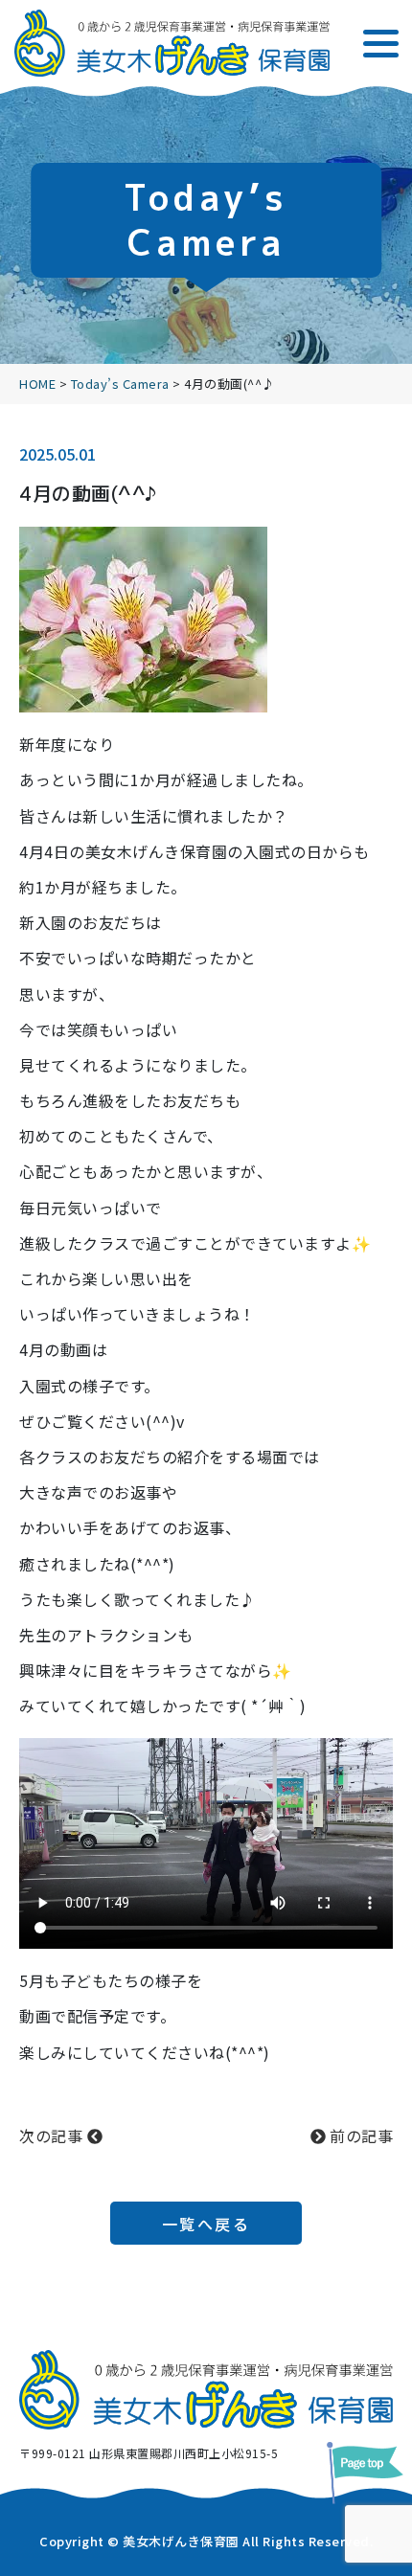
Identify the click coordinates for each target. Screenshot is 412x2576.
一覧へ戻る (206, 2224)
